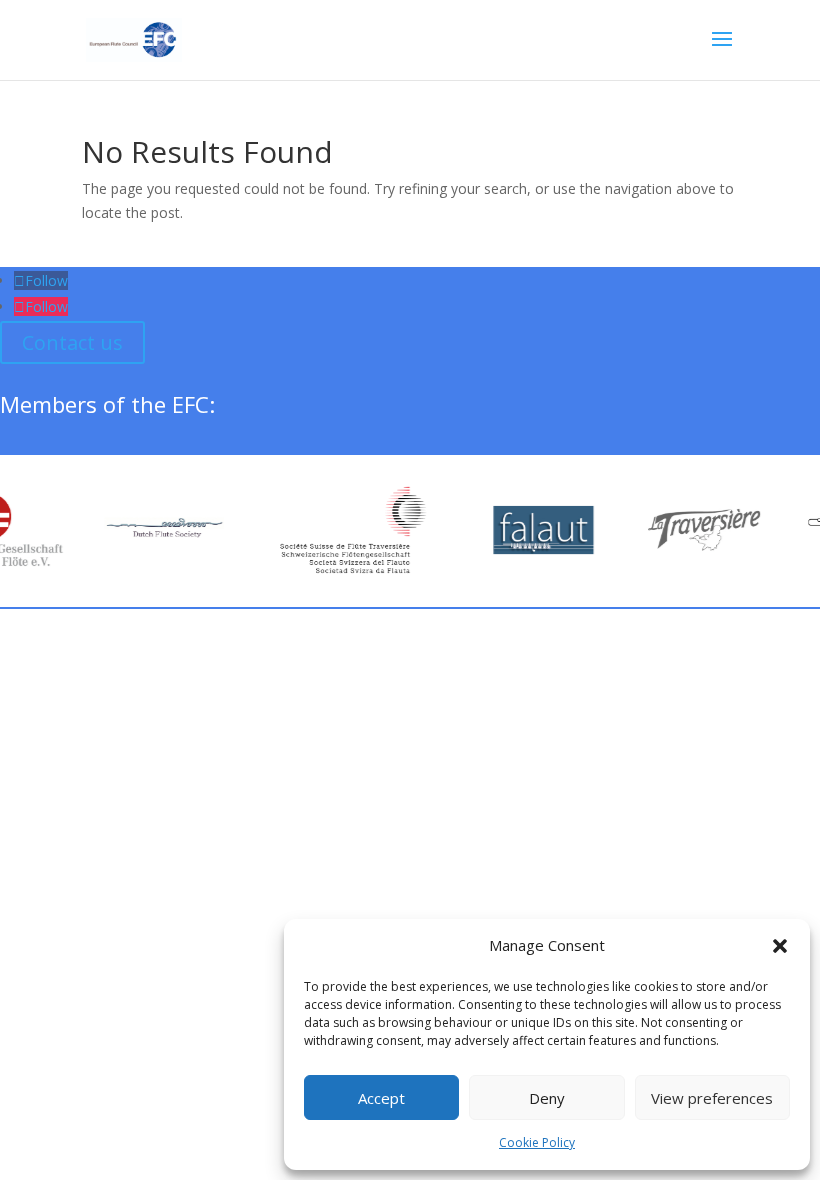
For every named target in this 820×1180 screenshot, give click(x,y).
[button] (780, 946)
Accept (381, 1098)
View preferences (712, 1098)
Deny (547, 1098)
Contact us (72, 342)
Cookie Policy (537, 1142)
